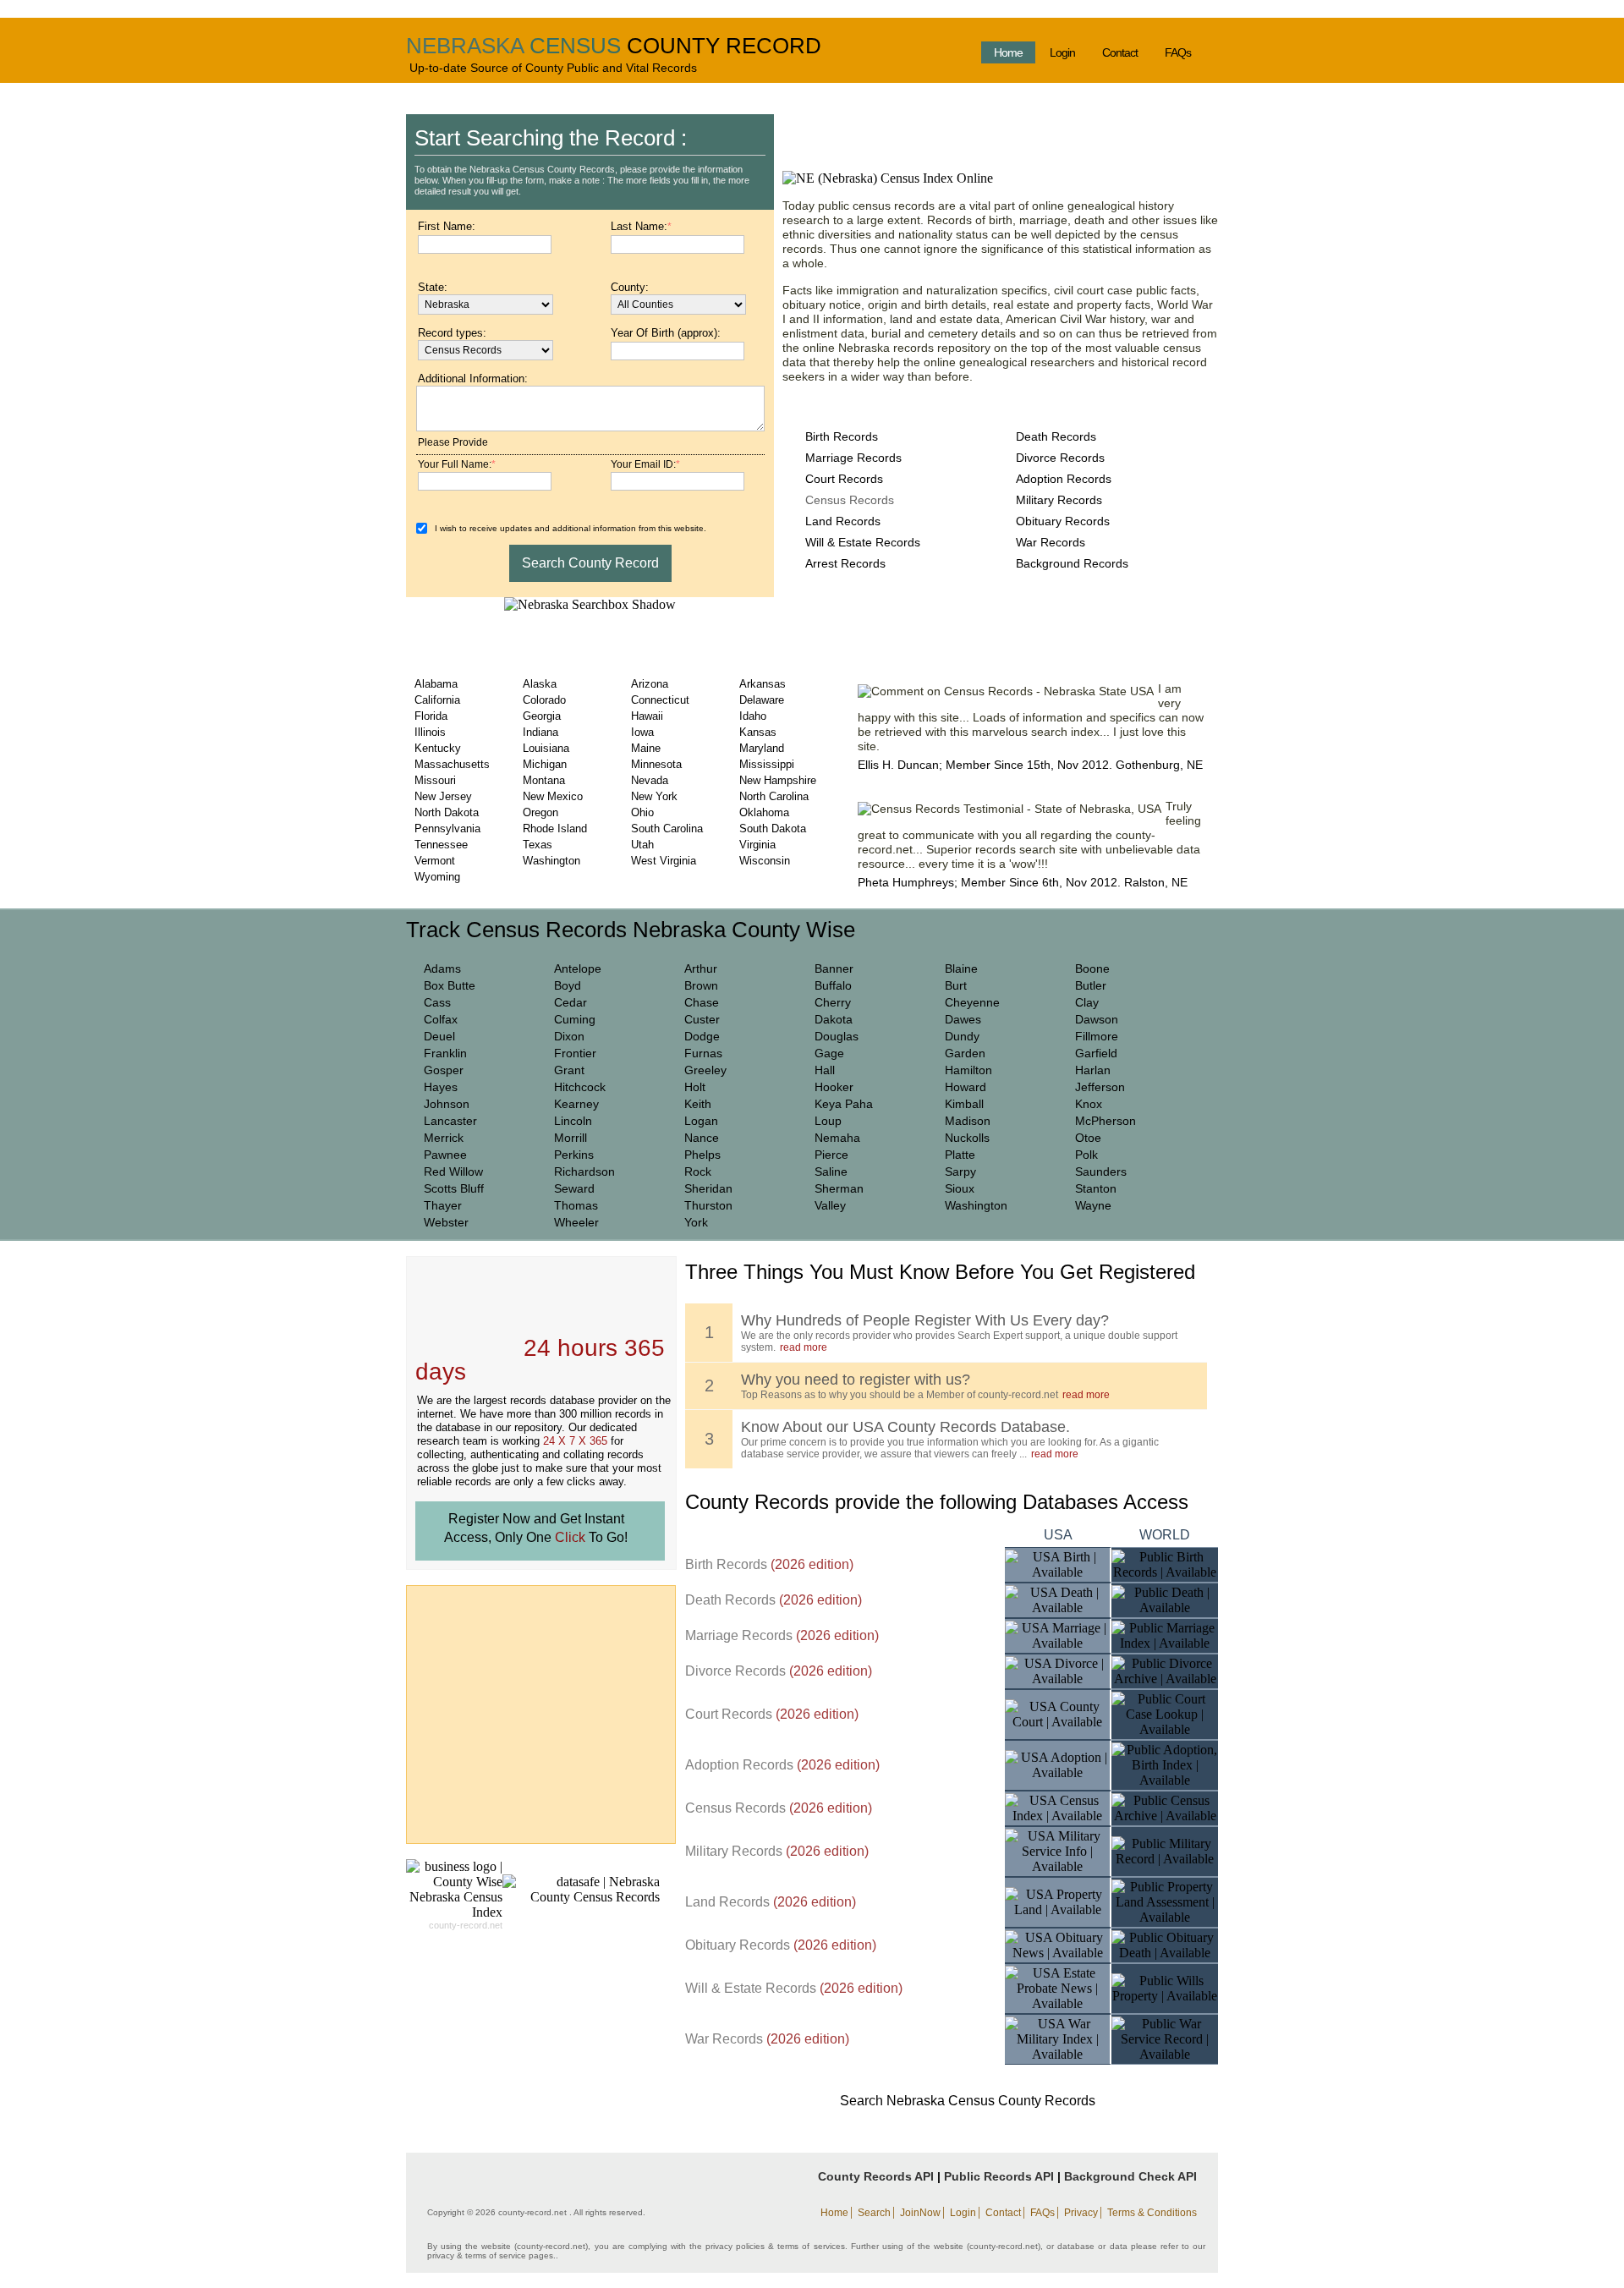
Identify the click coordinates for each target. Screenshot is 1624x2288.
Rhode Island (555, 829)
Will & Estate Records (863, 542)
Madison (968, 1121)
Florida (431, 716)
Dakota (834, 1019)
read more (804, 1347)
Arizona (650, 684)
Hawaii (647, 716)
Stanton (1096, 1188)
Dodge (702, 1036)
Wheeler (576, 1222)
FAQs (1178, 52)
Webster (446, 1222)
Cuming (575, 1019)
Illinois (430, 732)
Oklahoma (764, 812)
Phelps (702, 1155)
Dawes (963, 1019)
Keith (698, 1104)
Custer (702, 1019)
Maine (646, 748)
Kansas (758, 732)
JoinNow (920, 2213)
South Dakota (773, 829)
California (437, 700)
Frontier (575, 1053)
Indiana (540, 732)
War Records (1051, 542)
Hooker (834, 1087)
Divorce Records (1060, 458)
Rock (698, 1171)
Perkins (574, 1155)
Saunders (1101, 1171)
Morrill (571, 1138)
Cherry (833, 1002)
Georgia (542, 716)
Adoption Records (1064, 479)
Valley (830, 1205)
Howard (966, 1087)
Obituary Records (1063, 521)
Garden (965, 1053)
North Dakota (447, 812)
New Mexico (553, 796)
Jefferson (1100, 1087)
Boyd (568, 985)
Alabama (436, 684)
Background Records (1072, 563)
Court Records (844, 479)
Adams (442, 968)
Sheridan (708, 1188)
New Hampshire (778, 780)
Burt (956, 985)
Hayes (441, 1087)
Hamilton (968, 1070)
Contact (1120, 52)
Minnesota (656, 764)
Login (1062, 52)
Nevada (650, 780)
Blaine (961, 968)
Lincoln (573, 1121)
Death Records (1056, 436)
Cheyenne (972, 1002)
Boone (1092, 968)
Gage (829, 1053)
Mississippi (767, 764)
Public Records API (999, 2176)
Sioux (960, 1188)
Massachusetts (452, 764)
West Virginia (664, 861)
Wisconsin (765, 861)
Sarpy (960, 1171)
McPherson (1106, 1121)
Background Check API (1130, 2176)
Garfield (1096, 1053)
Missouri (435, 780)
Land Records (843, 521)
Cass (437, 1002)
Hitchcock (580, 1087)
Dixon (569, 1036)
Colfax (441, 1019)
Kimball (964, 1104)
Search (874, 2213)
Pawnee (445, 1155)
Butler (1091, 985)
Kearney (576, 1104)
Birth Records (842, 436)
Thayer (443, 1205)
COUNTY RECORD (724, 46)
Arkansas (763, 684)
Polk (1086, 1155)
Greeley (705, 1070)
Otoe (1088, 1138)
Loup (828, 1121)
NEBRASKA (465, 46)
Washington (551, 861)
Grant (569, 1070)
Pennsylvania (447, 829)
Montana (544, 780)
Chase (702, 1002)
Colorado (544, 700)
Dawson (1097, 1019)
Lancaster (450, 1121)
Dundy (962, 1036)
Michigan (545, 764)
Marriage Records (853, 458)
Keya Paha (844, 1104)
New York (654, 796)
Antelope (578, 968)
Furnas (703, 1053)
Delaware (762, 700)
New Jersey (443, 796)
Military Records (1059, 500)
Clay (1087, 1002)
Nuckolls (967, 1138)
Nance (702, 1138)
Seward (574, 1188)
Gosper (444, 1070)
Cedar (571, 1002)
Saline (831, 1171)
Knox (1089, 1104)
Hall (825, 1070)
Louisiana (546, 748)
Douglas (837, 1036)
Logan (701, 1121)
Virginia (757, 845)
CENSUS (575, 46)
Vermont (435, 861)
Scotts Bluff (454, 1188)
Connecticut (660, 700)
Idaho (753, 716)
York (696, 1222)
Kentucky (438, 748)
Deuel (439, 1036)
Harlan (1093, 1070)
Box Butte (450, 985)
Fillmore (1097, 1036)
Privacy (1081, 2213)
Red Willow (453, 1171)
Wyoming (437, 877)
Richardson (584, 1171)
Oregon (540, 812)
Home (1008, 52)
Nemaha (837, 1138)
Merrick (444, 1138)
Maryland (762, 748)
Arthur (701, 968)
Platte (960, 1155)
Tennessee (441, 845)
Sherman (839, 1188)
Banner (834, 968)
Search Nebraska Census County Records (968, 2101)
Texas (538, 845)
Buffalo (833, 985)
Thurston (708, 1205)
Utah (642, 845)
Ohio (642, 812)
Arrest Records (845, 563)
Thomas (576, 1205)
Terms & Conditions (1152, 2213)
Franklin (445, 1053)
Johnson (447, 1104)
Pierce (831, 1155)
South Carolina (667, 829)
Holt (695, 1087)
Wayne (1093, 1205)
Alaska (540, 684)
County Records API (876, 2176)
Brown (701, 985)
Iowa (642, 732)
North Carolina (774, 796)
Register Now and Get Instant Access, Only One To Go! (536, 1528)
